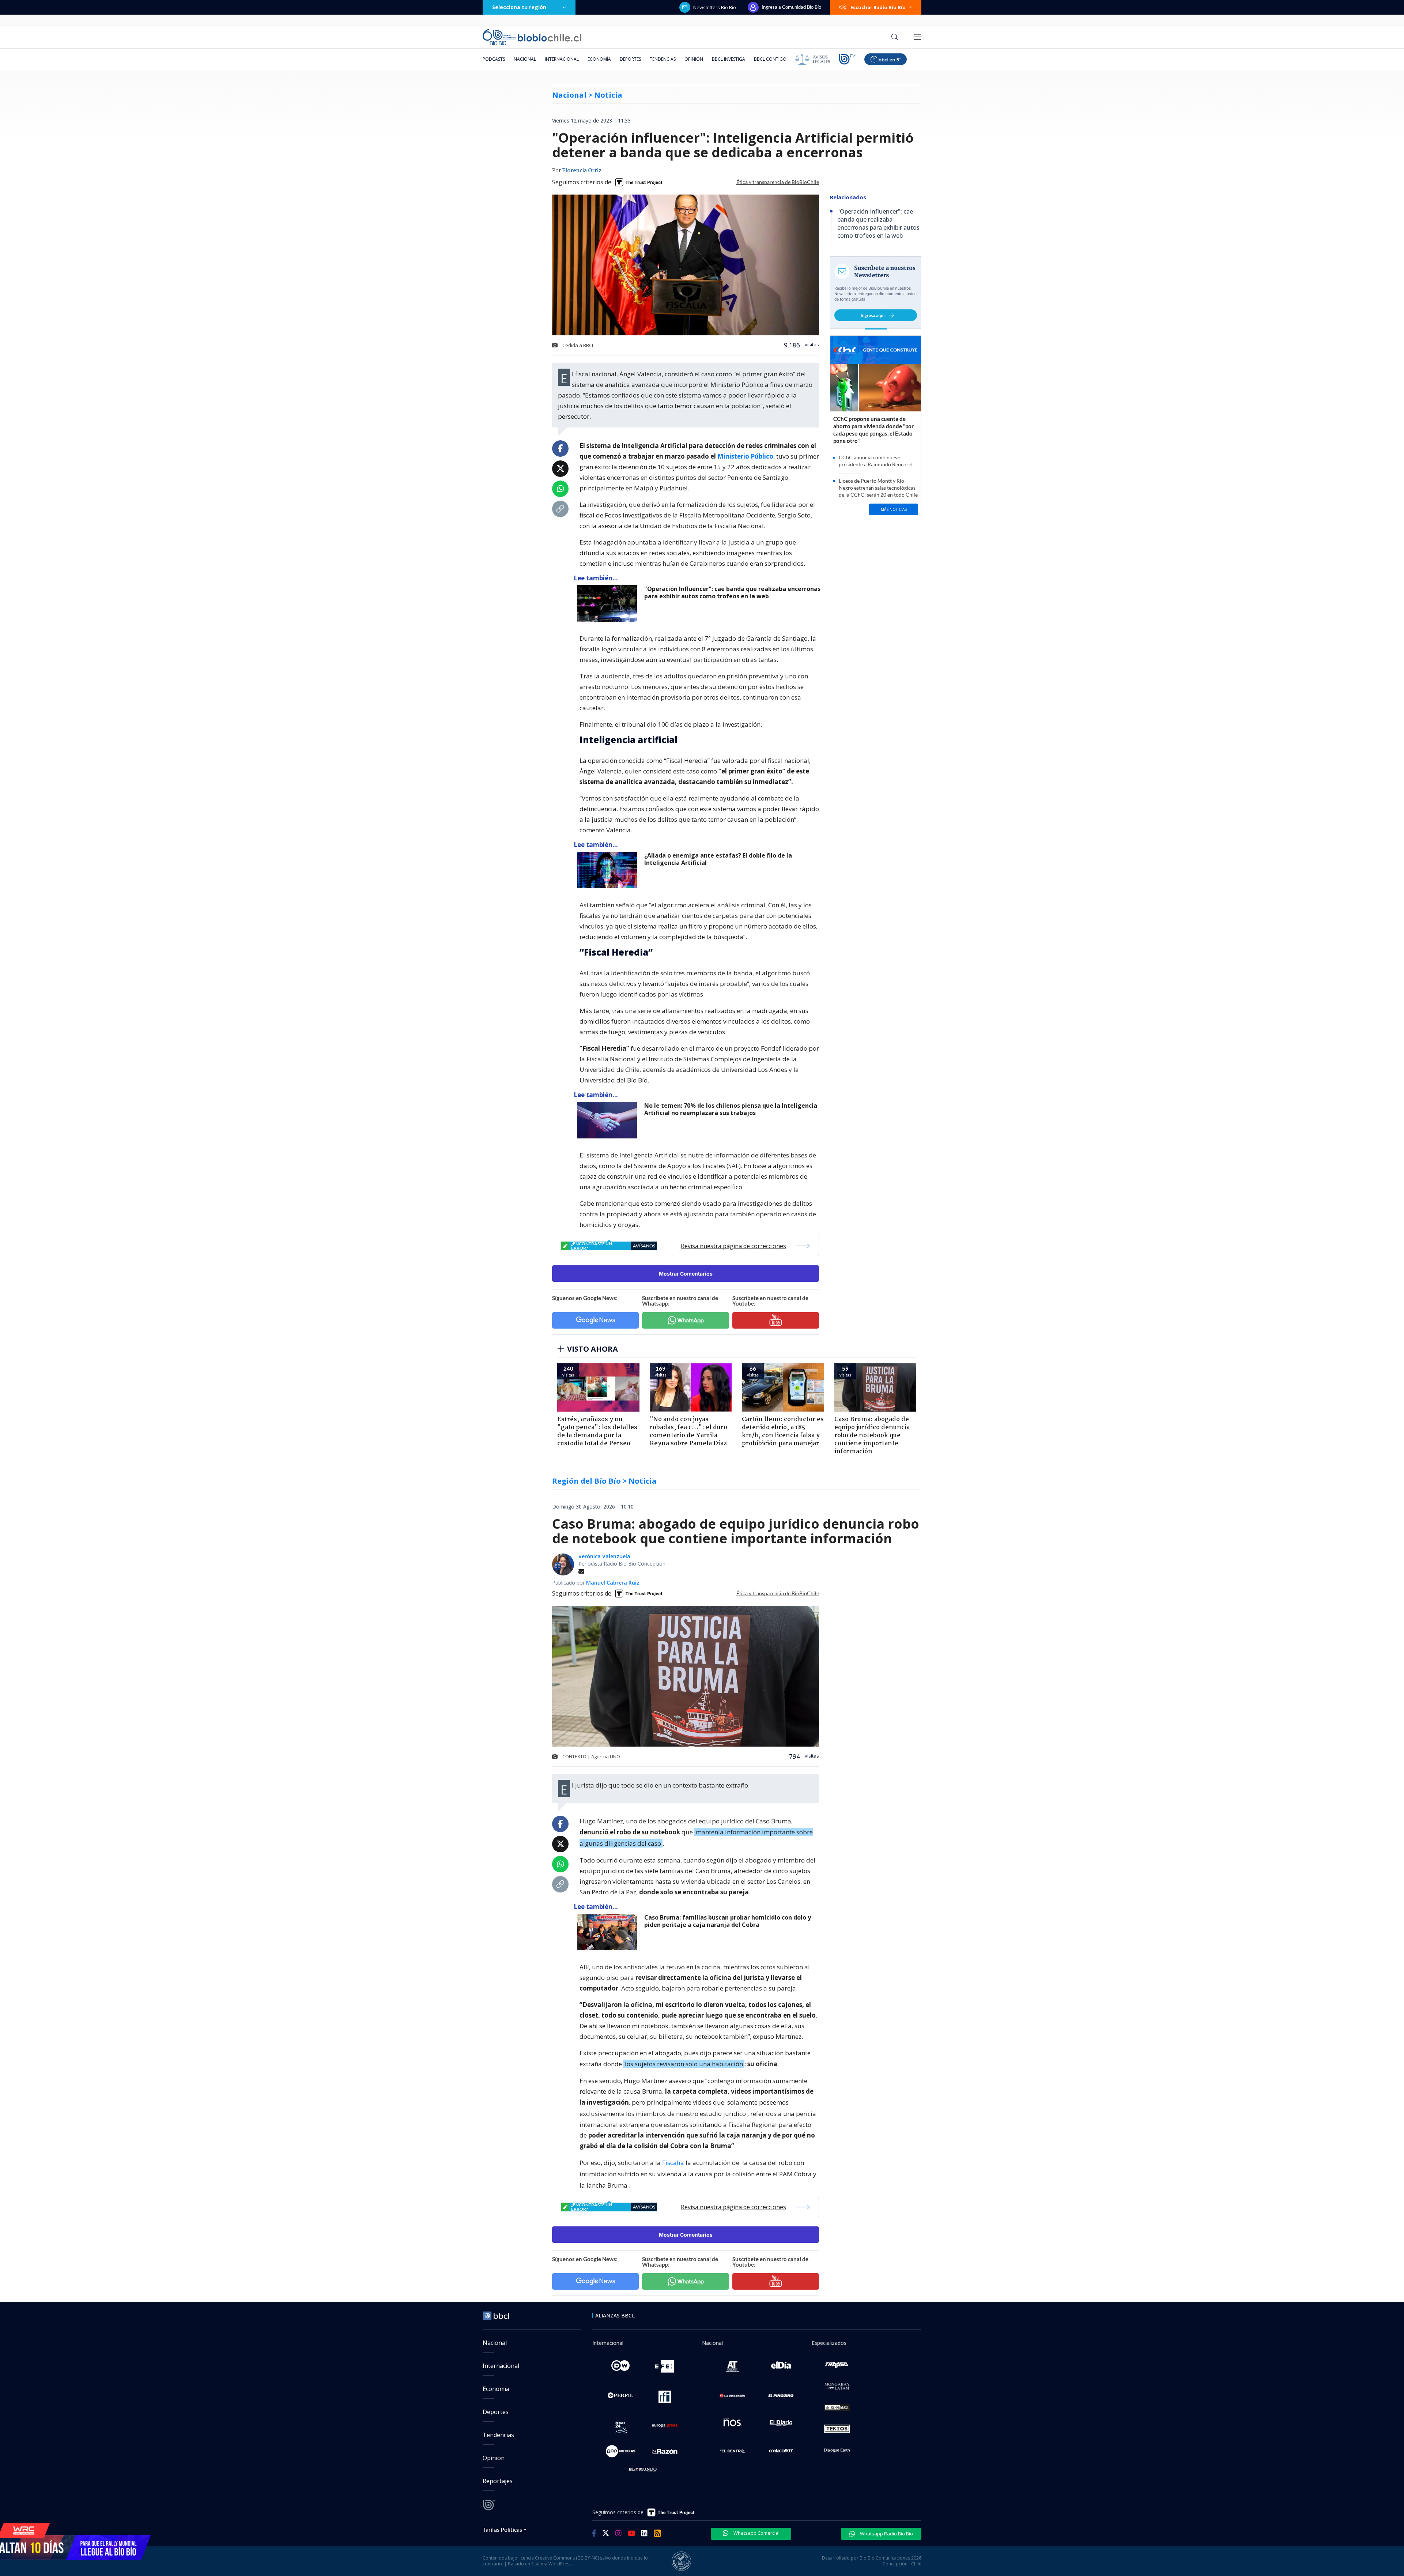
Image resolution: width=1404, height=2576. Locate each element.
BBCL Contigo (770, 59)
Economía (599, 59)
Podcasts (494, 59)
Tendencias (663, 59)
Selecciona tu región (519, 7)
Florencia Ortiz (582, 171)
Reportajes (498, 2481)
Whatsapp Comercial (756, 2533)
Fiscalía (673, 2163)
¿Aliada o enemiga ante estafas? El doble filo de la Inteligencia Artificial (718, 859)
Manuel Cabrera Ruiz (613, 1583)
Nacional (525, 59)
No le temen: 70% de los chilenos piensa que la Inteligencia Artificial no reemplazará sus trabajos (731, 1109)
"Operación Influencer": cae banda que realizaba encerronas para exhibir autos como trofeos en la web (732, 593)
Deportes (630, 59)
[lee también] (609, 603)
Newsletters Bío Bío (715, 7)
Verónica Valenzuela (604, 1556)
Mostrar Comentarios (686, 1274)
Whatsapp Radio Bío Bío (886, 2534)
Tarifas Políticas (503, 2529)
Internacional (562, 59)
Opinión (694, 59)
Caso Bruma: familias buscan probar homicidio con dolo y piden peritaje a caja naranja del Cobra (728, 1921)
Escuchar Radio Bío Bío (878, 7)
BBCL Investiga (729, 59)
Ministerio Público (745, 456)
